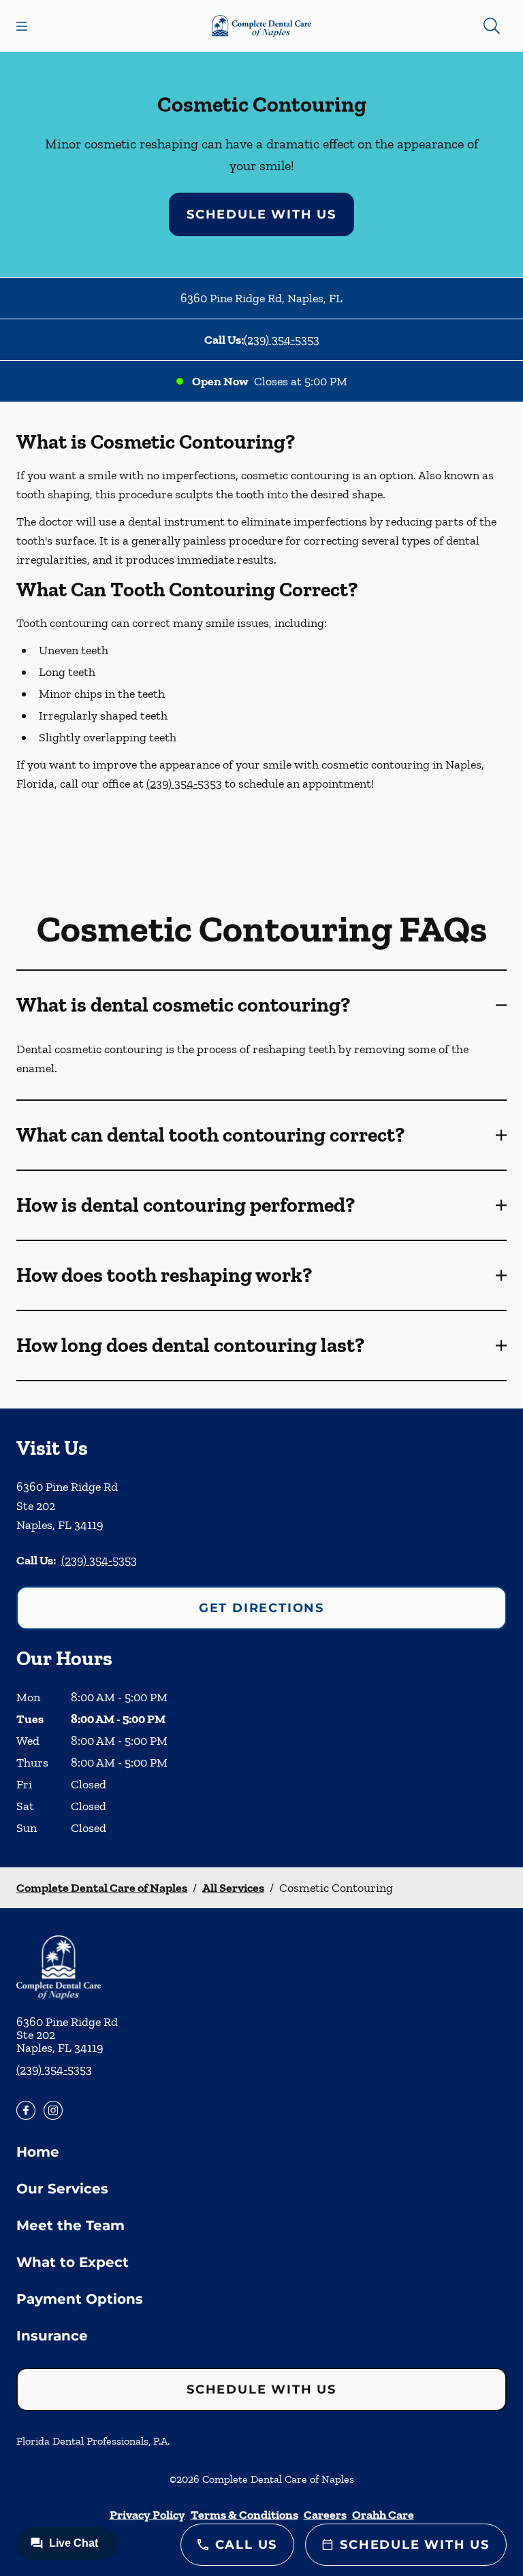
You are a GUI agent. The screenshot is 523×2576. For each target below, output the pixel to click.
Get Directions (261, 1608)
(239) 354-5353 (282, 340)
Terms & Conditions (244, 2515)
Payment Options (80, 2299)
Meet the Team (70, 2225)
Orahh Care (383, 2515)
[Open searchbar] (492, 26)
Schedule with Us (261, 214)
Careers (325, 2515)
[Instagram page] (53, 2110)
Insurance (52, 2336)
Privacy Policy (147, 2515)
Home (38, 2152)
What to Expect (73, 2262)
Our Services (62, 2189)
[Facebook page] (26, 2110)
